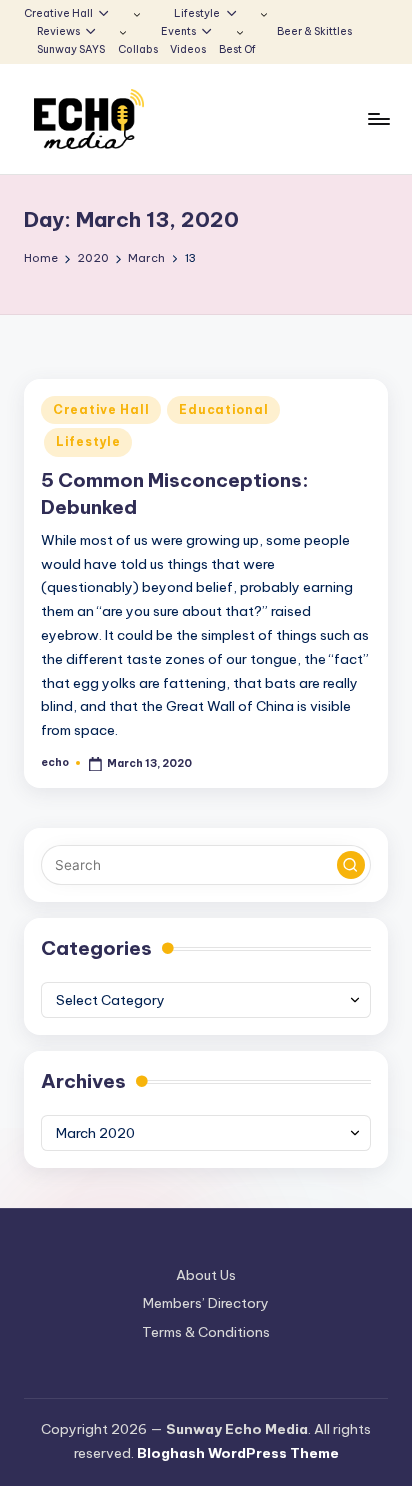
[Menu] (378, 119)
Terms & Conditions (206, 1332)
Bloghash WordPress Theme (238, 1453)
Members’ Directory (206, 1303)
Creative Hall (101, 409)
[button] (351, 865)
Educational (223, 409)
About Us (206, 1275)
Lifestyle (88, 441)
